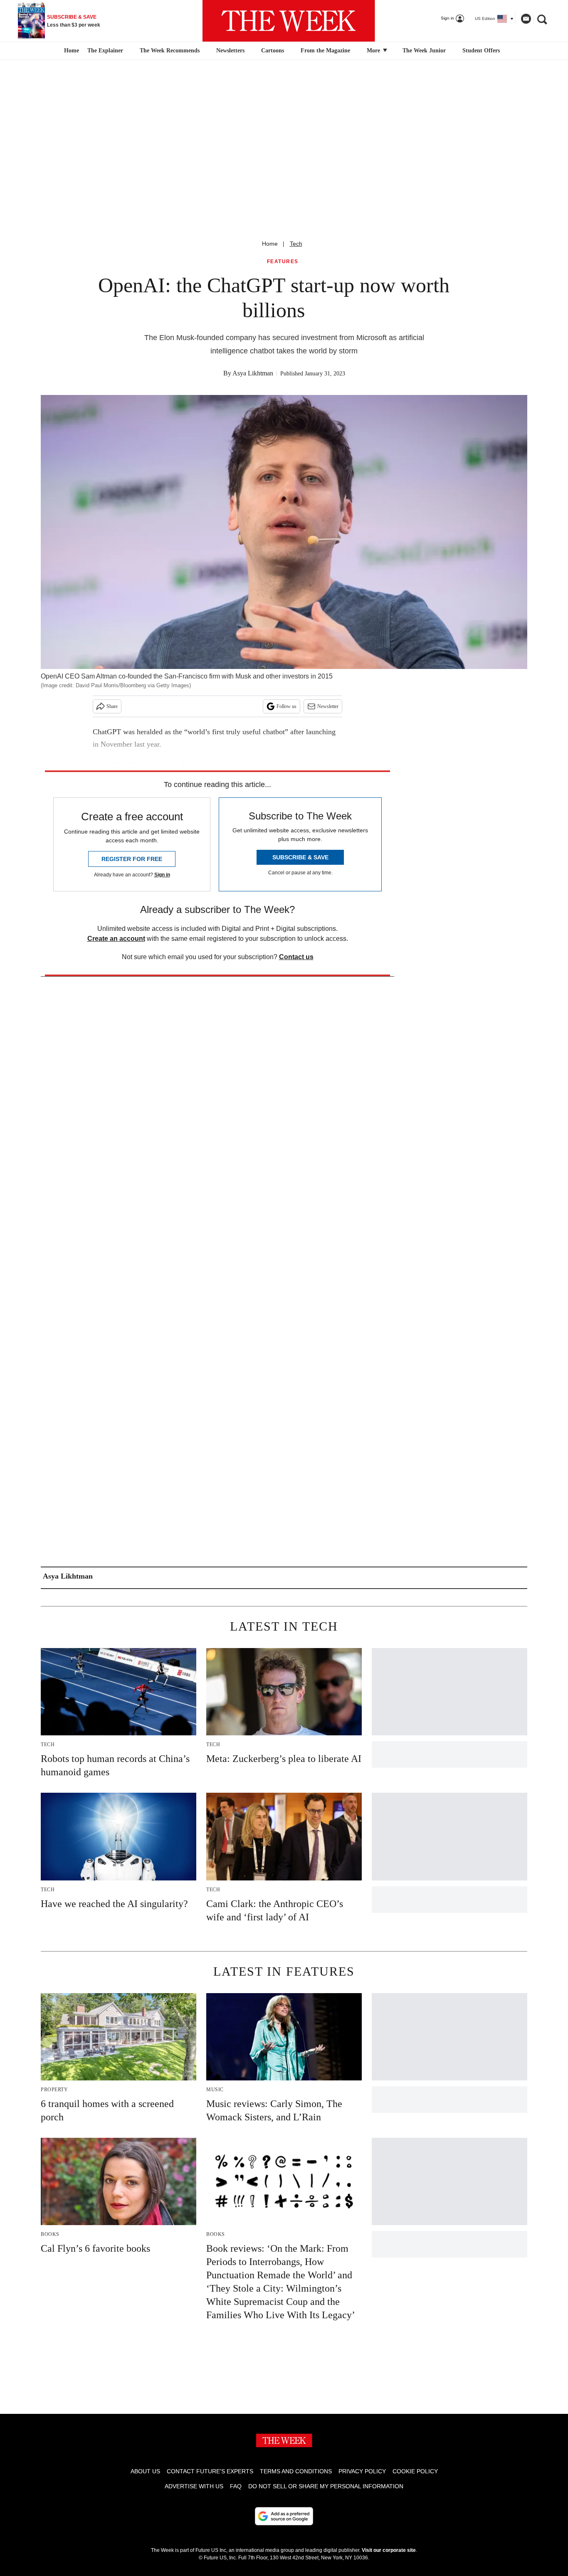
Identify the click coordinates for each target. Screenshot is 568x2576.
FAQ (236, 2486)
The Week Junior (424, 51)
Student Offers (481, 51)
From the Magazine (325, 51)
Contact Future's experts (210, 2471)
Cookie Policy (415, 2471)
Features (283, 262)
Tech (296, 244)
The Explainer (105, 51)
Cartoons (273, 51)
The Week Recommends (170, 51)
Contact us (296, 957)
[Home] (70, 51)
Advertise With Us (194, 2486)
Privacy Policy (362, 2471)
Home (270, 244)
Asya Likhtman (253, 373)
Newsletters (230, 51)
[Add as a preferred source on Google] (284, 2516)
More (374, 51)
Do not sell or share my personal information (326, 2486)
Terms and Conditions (296, 2471)
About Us (145, 2471)
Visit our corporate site (389, 2550)
